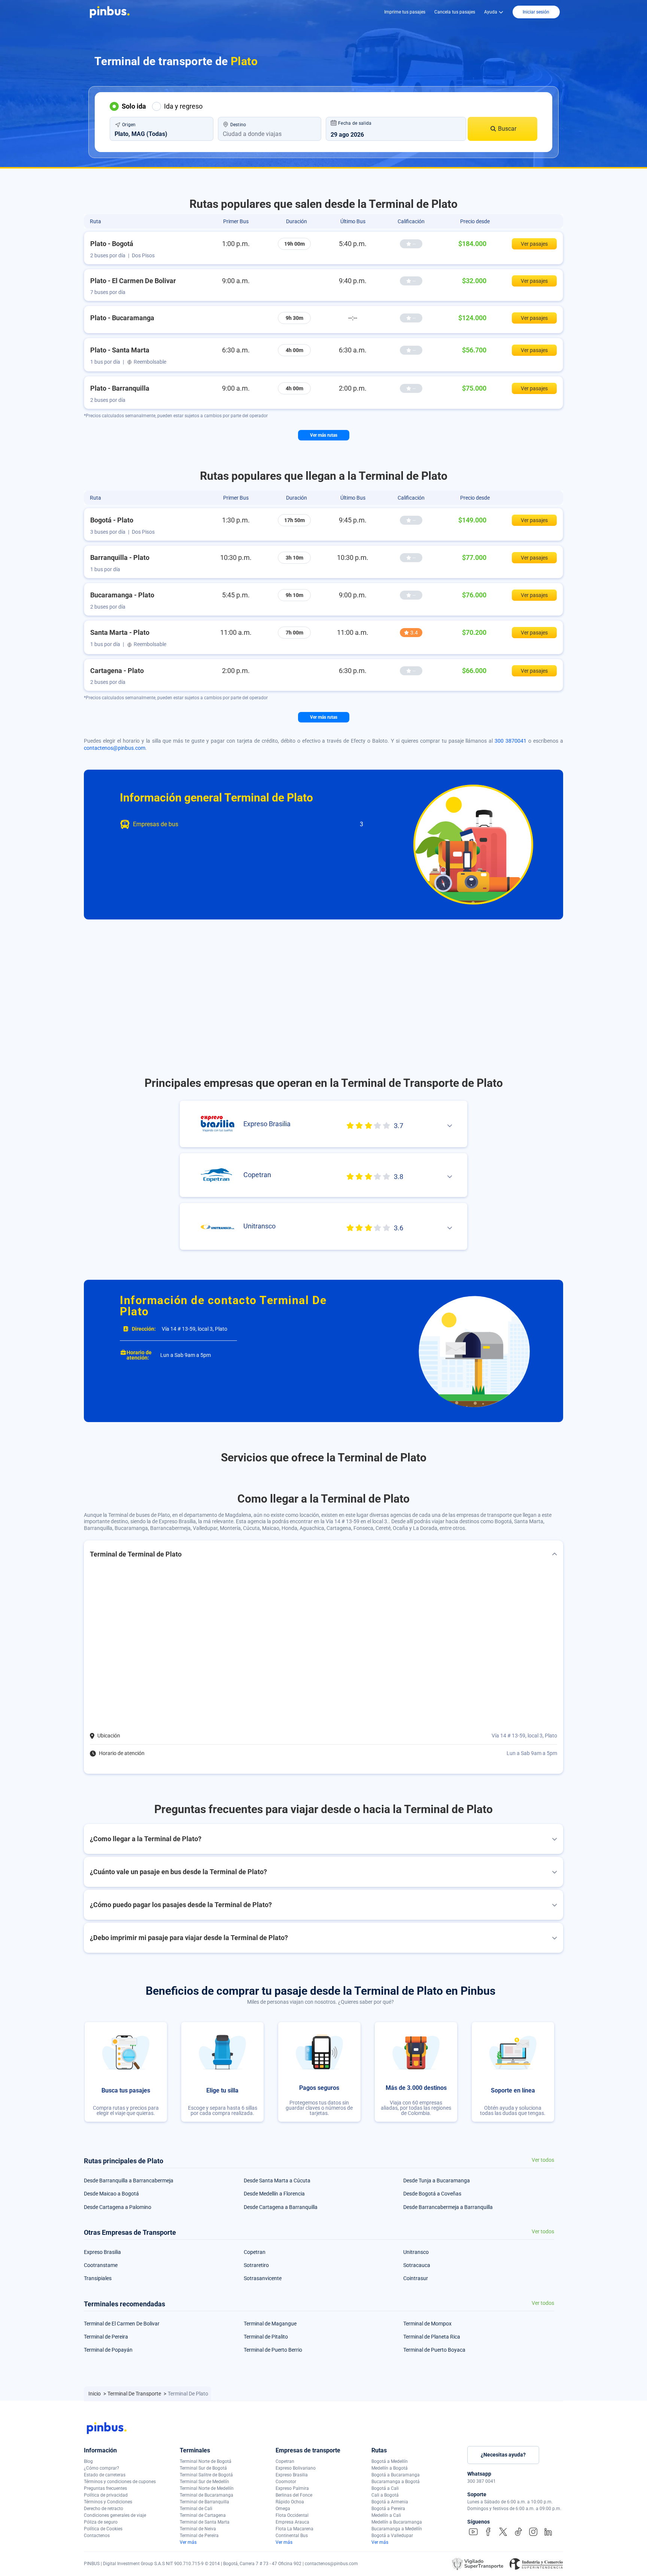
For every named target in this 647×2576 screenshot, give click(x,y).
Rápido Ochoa (290, 2502)
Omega (283, 2509)
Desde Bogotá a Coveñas (432, 2194)
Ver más (188, 2542)
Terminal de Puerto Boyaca (434, 2350)
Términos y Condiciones (108, 2502)
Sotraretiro (256, 2265)
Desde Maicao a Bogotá (111, 2194)
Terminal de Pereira (106, 2337)
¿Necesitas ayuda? (503, 2455)
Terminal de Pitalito (266, 2337)
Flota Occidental (292, 2515)
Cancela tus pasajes (455, 12)
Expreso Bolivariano (296, 2468)
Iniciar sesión (536, 12)
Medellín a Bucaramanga (397, 2522)
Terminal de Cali (196, 2509)
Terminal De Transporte (135, 2394)
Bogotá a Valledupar (392, 2536)
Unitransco (416, 2252)
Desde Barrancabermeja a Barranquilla (448, 2207)
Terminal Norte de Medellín (207, 2488)
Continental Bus (292, 2536)
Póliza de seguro (101, 2522)
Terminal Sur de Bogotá (203, 2468)
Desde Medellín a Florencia (274, 2194)
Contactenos (97, 2536)
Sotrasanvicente (263, 2278)
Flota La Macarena (294, 2529)
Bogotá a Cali (385, 2488)
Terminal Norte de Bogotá (206, 2461)
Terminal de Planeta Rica (432, 2337)
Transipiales (98, 2278)
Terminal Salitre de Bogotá (206, 2475)
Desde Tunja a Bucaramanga (437, 2180)
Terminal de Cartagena (203, 2515)
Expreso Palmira (292, 2488)
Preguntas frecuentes (105, 2488)
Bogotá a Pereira (388, 2509)
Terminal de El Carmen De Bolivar (122, 2324)
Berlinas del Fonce (294, 2495)
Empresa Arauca (292, 2522)
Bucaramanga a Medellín (397, 2529)
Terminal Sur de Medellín (204, 2482)
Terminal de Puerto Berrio (273, 2350)
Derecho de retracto (104, 2509)
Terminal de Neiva (198, 2529)
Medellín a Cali (386, 2515)
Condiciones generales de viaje (115, 2515)
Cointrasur (416, 2278)
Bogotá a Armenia (390, 2502)
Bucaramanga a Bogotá (396, 2482)
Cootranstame (101, 2265)
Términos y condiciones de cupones (120, 2482)
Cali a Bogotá (385, 2495)
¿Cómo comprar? (101, 2468)
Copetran (255, 2252)
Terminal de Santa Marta (205, 2522)
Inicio (95, 2394)
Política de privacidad (106, 2495)
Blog (88, 2461)
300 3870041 (511, 741)
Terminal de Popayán (108, 2350)
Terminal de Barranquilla (204, 2502)
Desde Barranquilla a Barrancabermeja (129, 2180)
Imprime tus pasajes (405, 12)
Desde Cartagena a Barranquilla (281, 2207)
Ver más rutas (324, 435)
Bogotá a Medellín (390, 2461)
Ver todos (543, 2160)
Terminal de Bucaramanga (206, 2495)
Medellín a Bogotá (390, 2468)
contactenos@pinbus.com (115, 748)
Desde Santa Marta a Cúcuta (277, 2180)
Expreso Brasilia (102, 2252)
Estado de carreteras (105, 2475)
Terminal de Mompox (427, 2324)
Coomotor (286, 2482)
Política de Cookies (103, 2529)
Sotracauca (417, 2265)
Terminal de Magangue (270, 2324)
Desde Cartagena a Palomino (118, 2207)
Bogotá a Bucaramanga (396, 2475)
